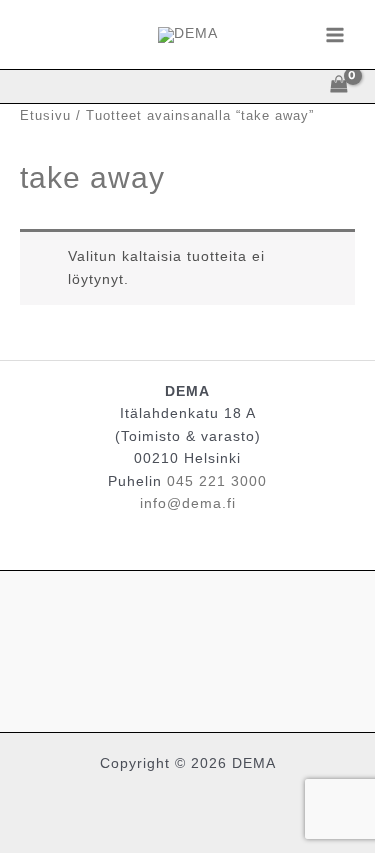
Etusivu (45, 116)
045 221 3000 (217, 481)
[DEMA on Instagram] (187, 647)
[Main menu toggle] (335, 34)
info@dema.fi (188, 503)
